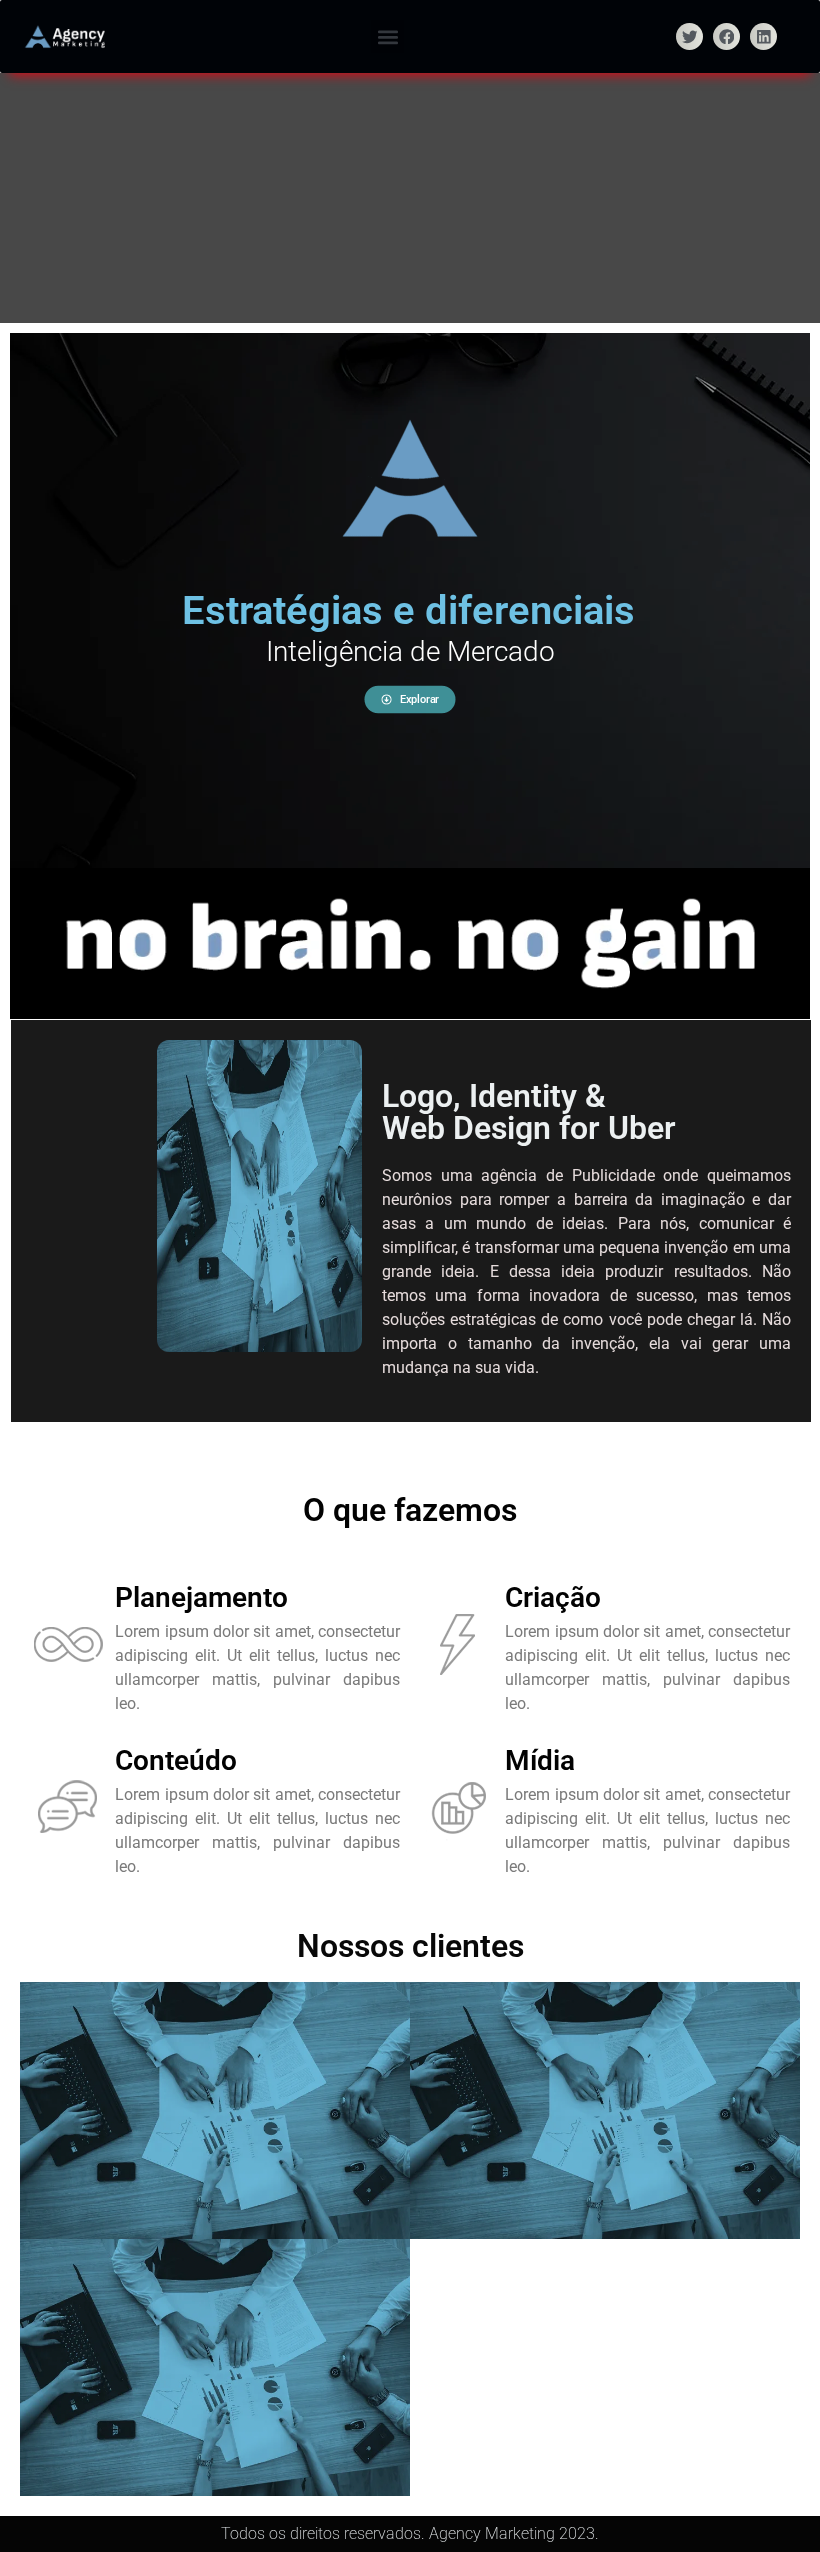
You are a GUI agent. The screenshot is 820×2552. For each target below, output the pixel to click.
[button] (387, 36)
